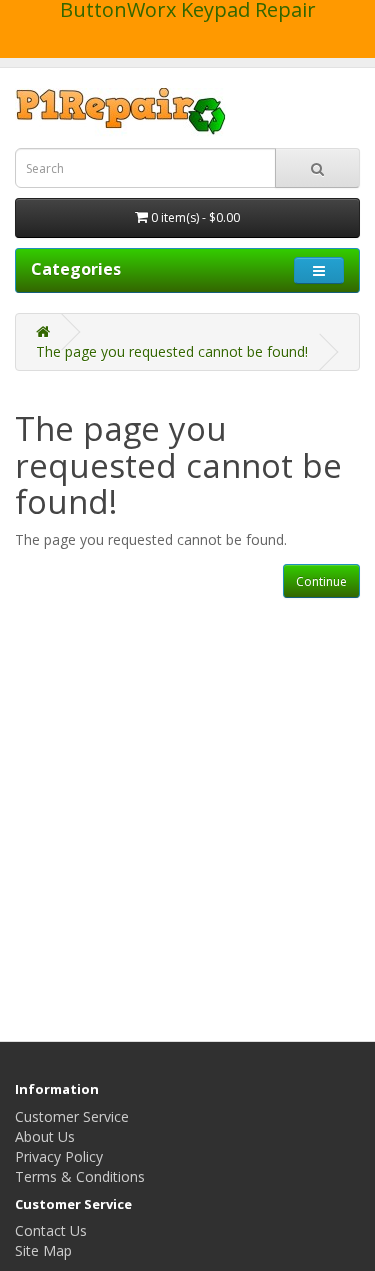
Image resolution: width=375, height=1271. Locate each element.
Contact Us (51, 1230)
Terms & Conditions (80, 1176)
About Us (45, 1136)
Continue (321, 581)
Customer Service (72, 1116)
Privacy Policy (59, 1156)
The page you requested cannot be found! (172, 351)
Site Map (43, 1250)
